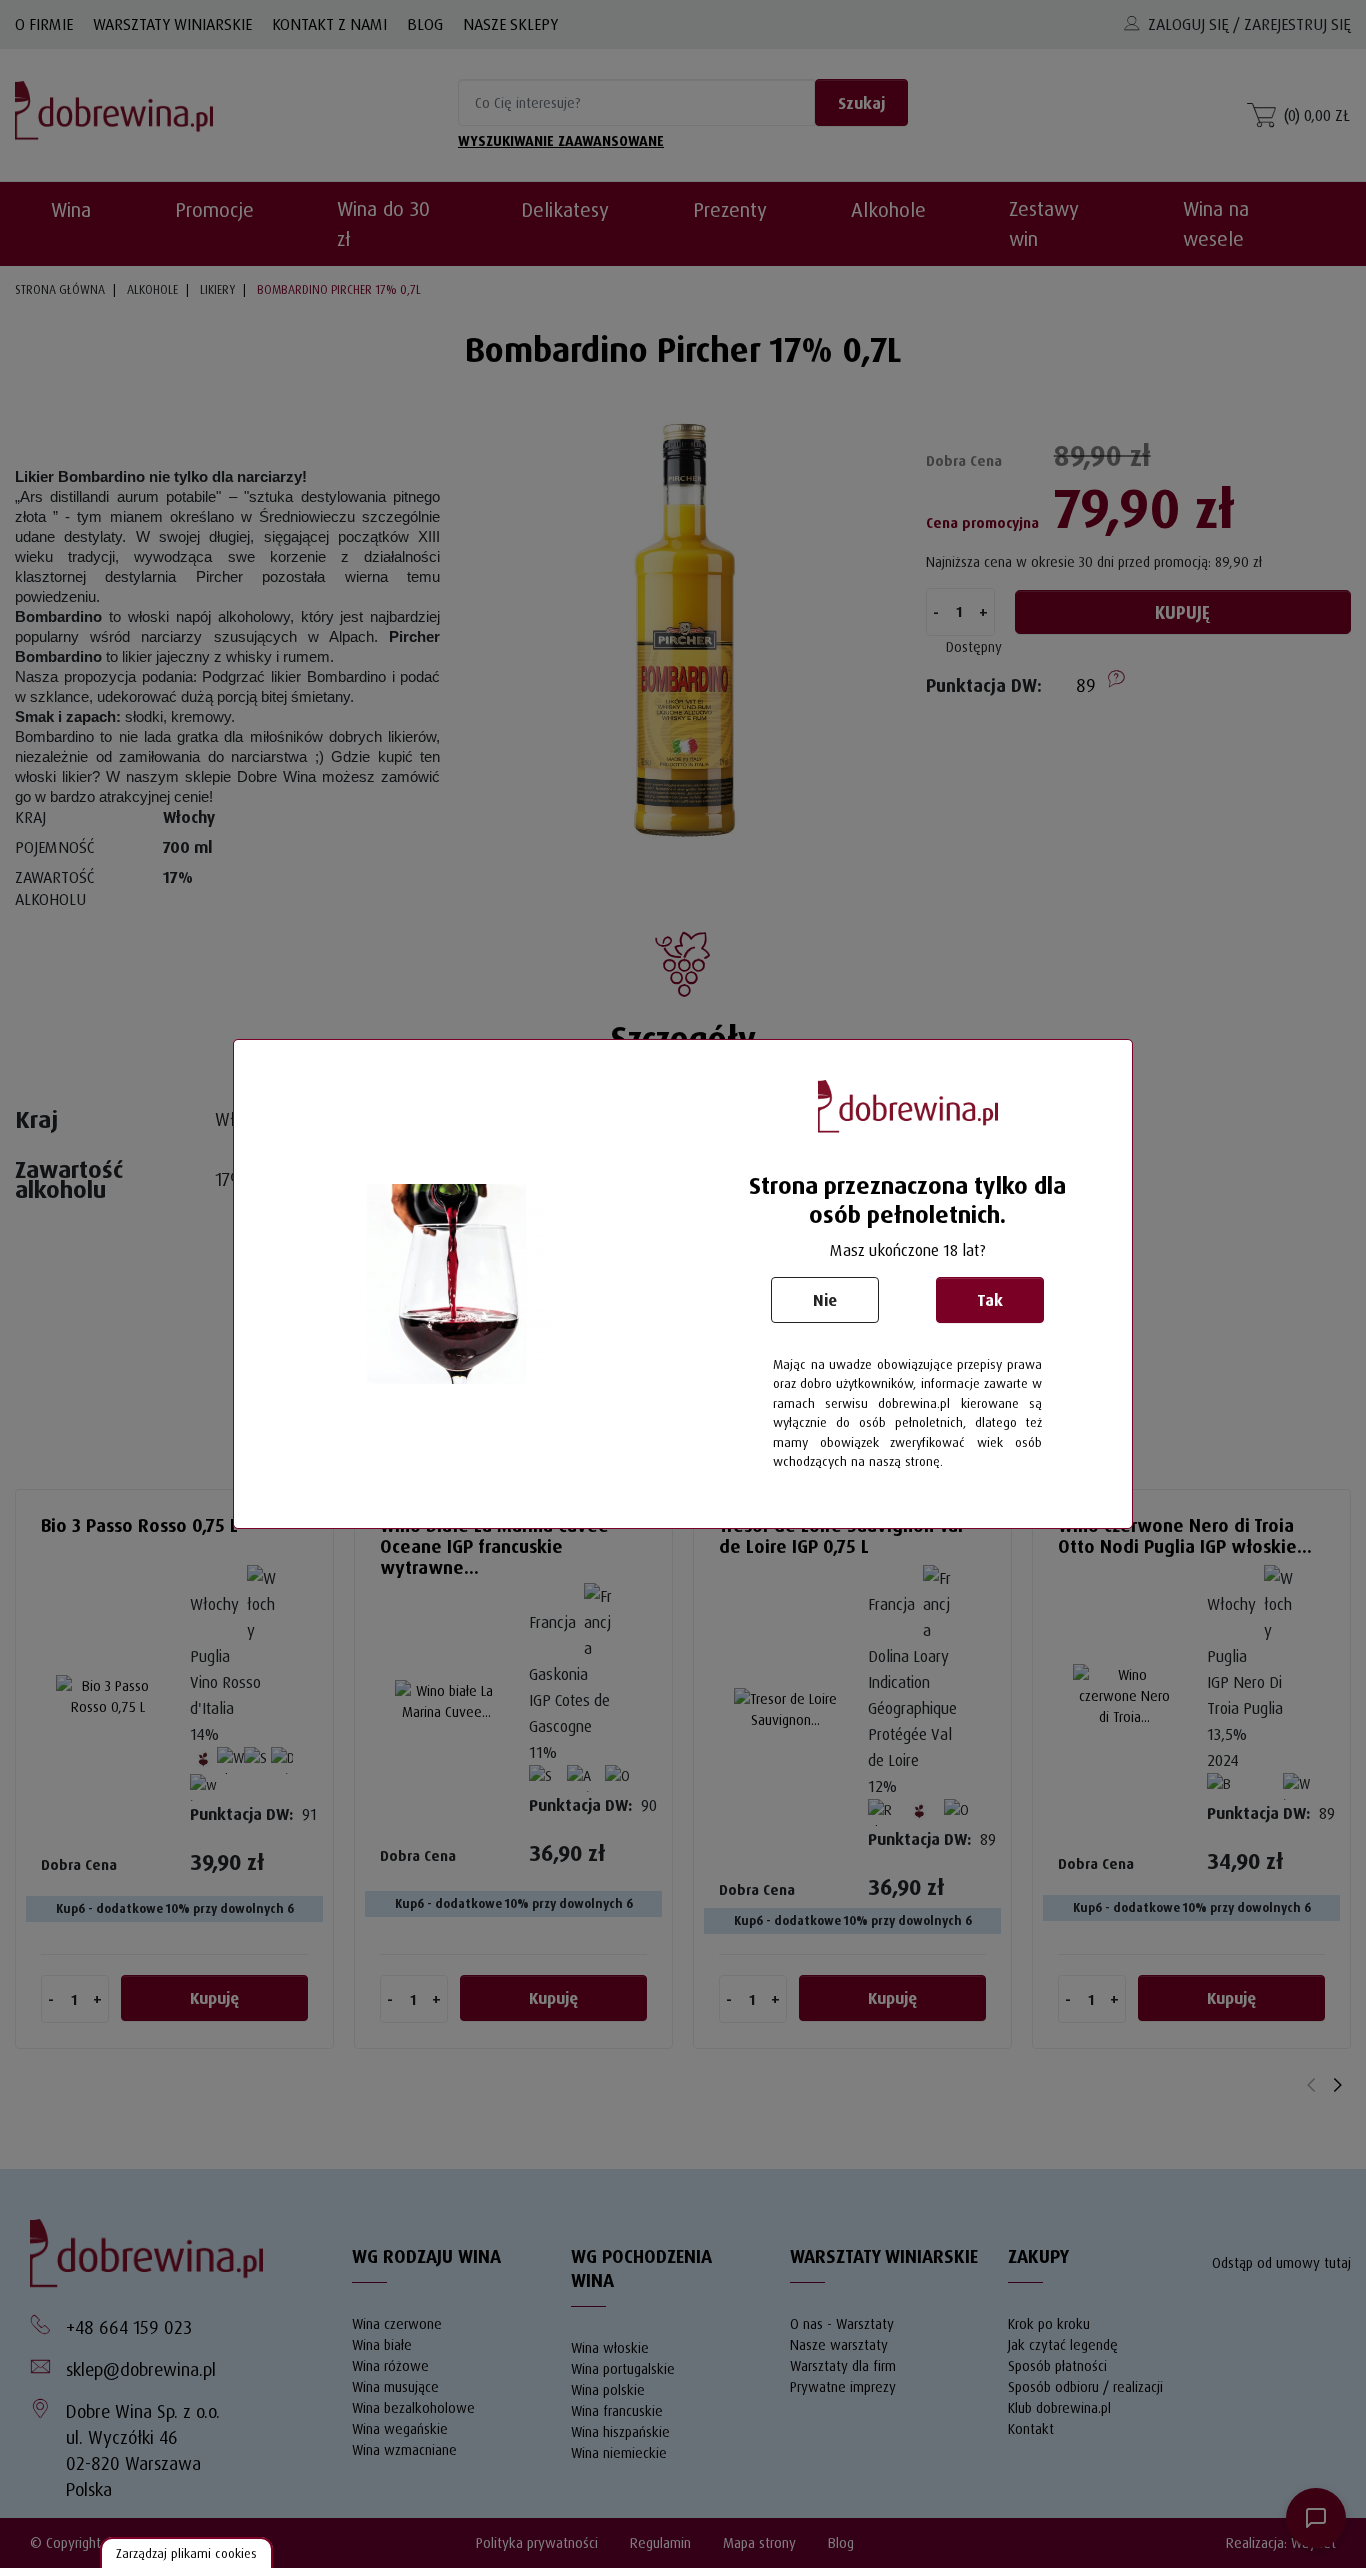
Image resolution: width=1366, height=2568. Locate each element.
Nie (825, 1300)
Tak (990, 1300)
